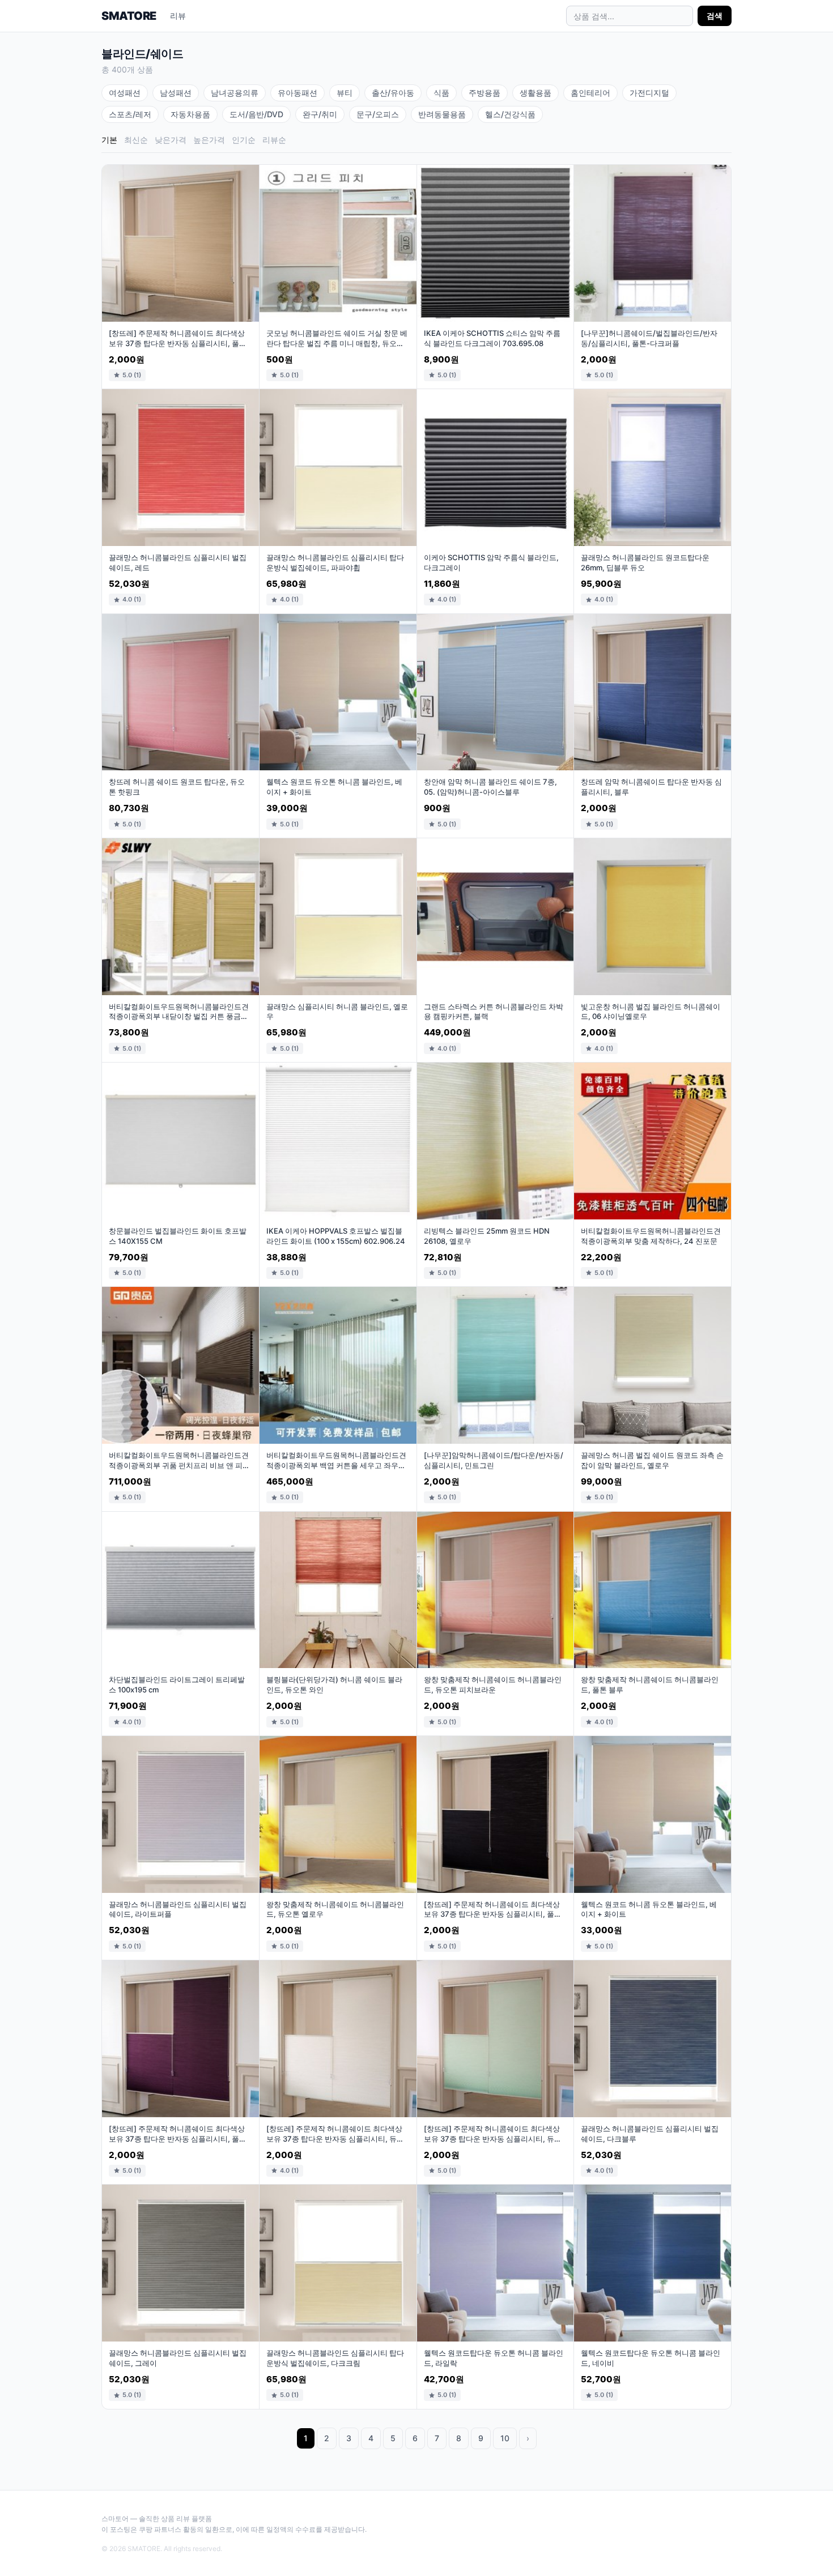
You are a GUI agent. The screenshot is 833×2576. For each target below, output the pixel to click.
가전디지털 (649, 93)
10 (505, 2438)
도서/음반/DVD (256, 114)
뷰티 (345, 93)
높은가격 (209, 140)
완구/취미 (320, 114)
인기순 (244, 140)
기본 (109, 140)
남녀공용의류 (235, 93)
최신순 (136, 140)
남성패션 (176, 93)
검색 (715, 16)
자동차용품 (190, 114)
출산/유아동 (393, 93)
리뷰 (178, 16)
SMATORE (129, 16)
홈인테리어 (590, 93)
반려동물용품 (442, 114)
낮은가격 (171, 140)
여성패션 (125, 93)
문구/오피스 (378, 114)
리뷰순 (274, 140)
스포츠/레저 (130, 114)
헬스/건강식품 (510, 114)
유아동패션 (297, 93)
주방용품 (484, 93)
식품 (441, 93)
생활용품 (535, 93)
